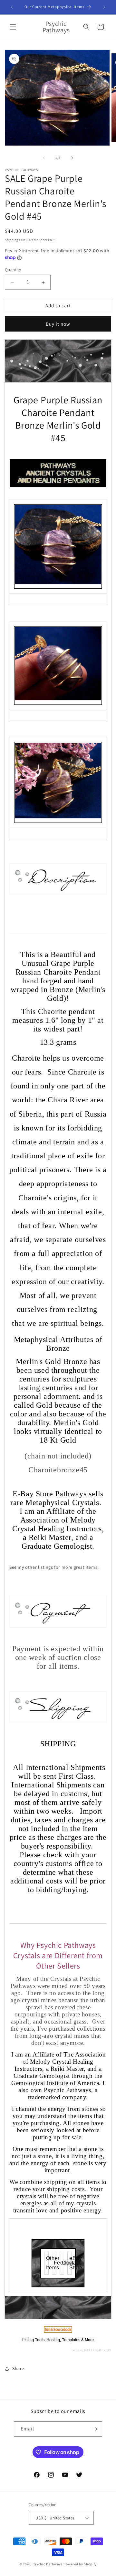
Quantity (13, 270)
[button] (13, 27)
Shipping (12, 240)
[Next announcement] (104, 7)
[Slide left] (44, 158)
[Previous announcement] (12, 7)
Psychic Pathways (48, 2564)
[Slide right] (72, 158)
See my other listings (31, 1567)
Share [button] (18, 2368)
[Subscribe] (95, 2429)
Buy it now (58, 324)
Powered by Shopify (80, 2564)
